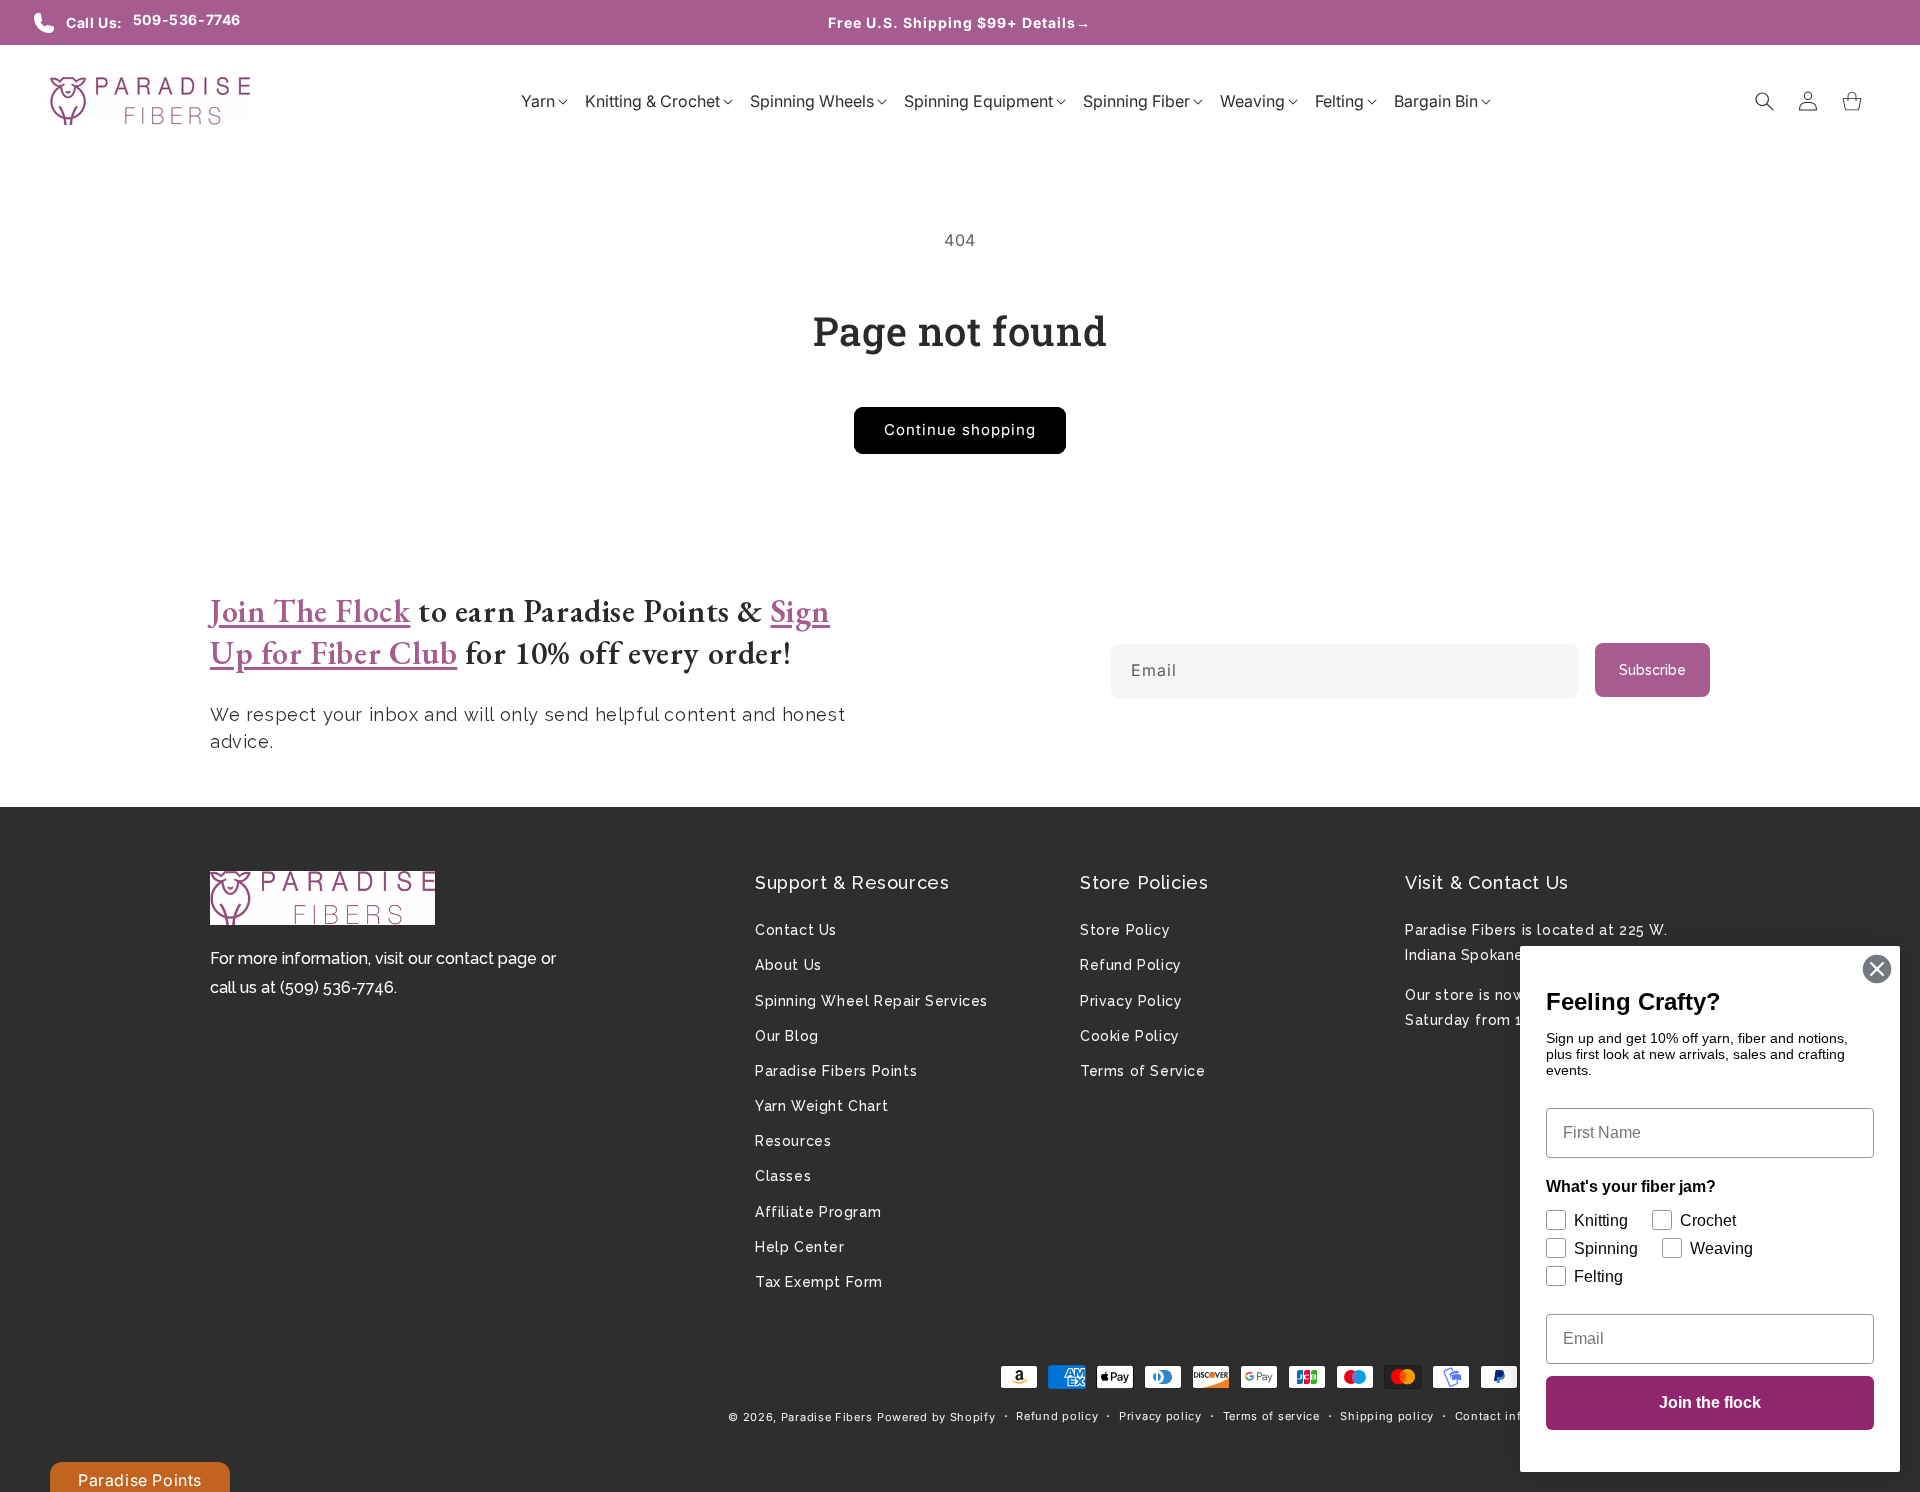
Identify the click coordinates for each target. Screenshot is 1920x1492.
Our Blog (787, 1036)
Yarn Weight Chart (821, 1106)
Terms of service (1271, 1416)
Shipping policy (1387, 1416)
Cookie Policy (1130, 1036)
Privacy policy (1160, 1416)
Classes (783, 1176)
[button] (538, 101)
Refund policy (1057, 1416)
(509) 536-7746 (337, 987)
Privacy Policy (1131, 1001)
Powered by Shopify (936, 1417)
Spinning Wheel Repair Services (871, 1001)
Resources (793, 1141)
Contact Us (796, 930)
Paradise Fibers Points (836, 1071)
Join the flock (1710, 1402)
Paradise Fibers (827, 1417)
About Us (788, 965)
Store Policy (1125, 930)
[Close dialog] (1877, 969)
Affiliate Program (818, 1212)
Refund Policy (1131, 965)
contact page (486, 958)
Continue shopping (960, 429)
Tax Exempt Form (819, 1282)
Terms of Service (1143, 1071)
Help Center (800, 1247)
